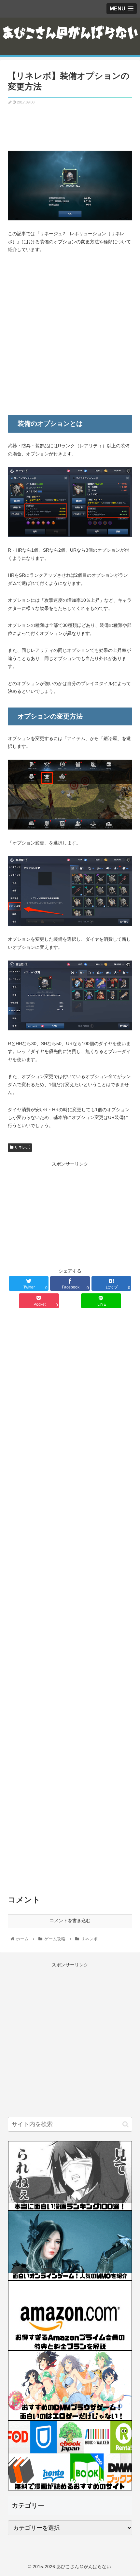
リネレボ (22, 1147)
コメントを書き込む (70, 1921)
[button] (126, 2124)
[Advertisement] (70, 125)
